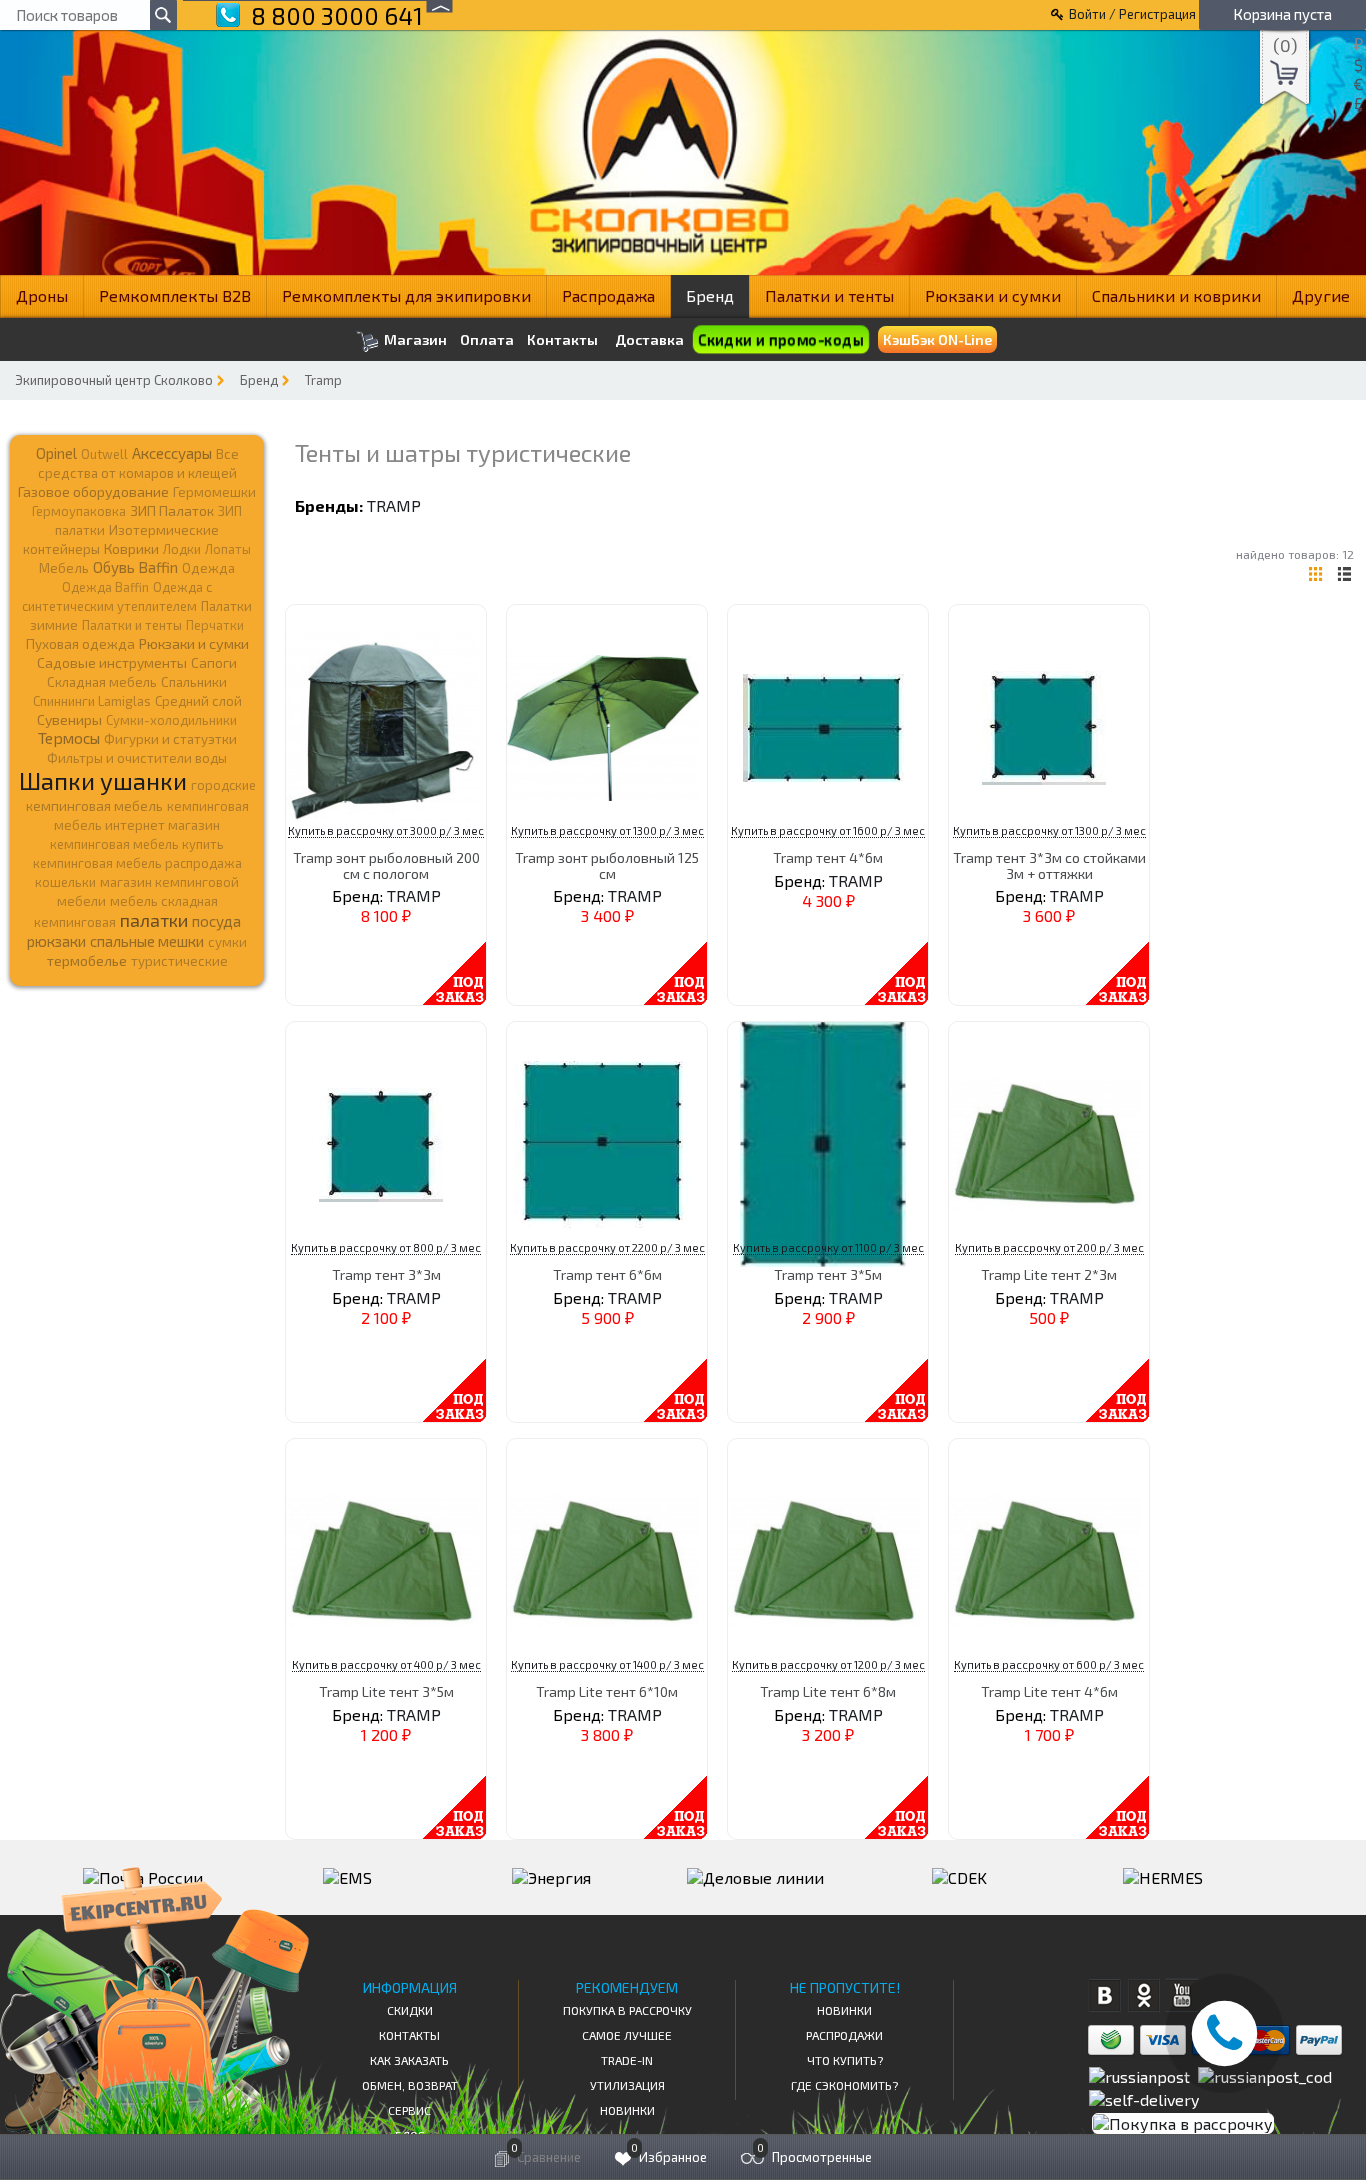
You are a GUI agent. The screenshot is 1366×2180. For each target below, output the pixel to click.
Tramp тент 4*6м (828, 857)
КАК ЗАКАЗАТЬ (409, 2060)
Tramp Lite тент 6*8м (828, 1691)
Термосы (69, 737)
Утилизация (627, 2085)
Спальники (194, 682)
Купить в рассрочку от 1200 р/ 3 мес (828, 1664)
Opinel (56, 453)
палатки (154, 920)
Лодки (182, 549)
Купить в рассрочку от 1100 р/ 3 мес (828, 1247)
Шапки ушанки (103, 780)
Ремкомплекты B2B (175, 295)
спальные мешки (147, 941)
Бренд (710, 295)
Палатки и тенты (829, 295)
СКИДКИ (410, 2010)
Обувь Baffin (135, 567)
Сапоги (214, 662)
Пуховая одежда (80, 643)
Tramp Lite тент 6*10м (607, 1691)
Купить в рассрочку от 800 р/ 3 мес (386, 1247)
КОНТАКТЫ (409, 2035)
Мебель (64, 568)
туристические (179, 961)
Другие (1321, 295)
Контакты (562, 340)
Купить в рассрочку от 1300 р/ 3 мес (607, 830)
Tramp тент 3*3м (386, 1274)
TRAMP (394, 505)
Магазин (414, 339)
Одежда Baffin (105, 587)
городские (223, 785)
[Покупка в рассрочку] (1181, 2123)
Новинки (627, 2110)
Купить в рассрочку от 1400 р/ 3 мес (607, 1664)
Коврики (131, 548)
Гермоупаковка (79, 511)
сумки (227, 942)
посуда (216, 921)
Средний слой (198, 701)
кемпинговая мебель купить (137, 844)
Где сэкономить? (844, 2085)
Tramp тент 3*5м (828, 1274)
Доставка (649, 339)
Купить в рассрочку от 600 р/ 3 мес (1049, 1664)
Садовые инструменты (112, 662)
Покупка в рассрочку (627, 2010)
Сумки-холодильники (171, 720)
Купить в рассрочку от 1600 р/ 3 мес (828, 830)
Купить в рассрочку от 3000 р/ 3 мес (386, 830)
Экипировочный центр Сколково (114, 380)
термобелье (87, 960)
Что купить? (845, 2060)
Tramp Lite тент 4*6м (1049, 1691)
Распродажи (844, 2035)
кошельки (65, 882)
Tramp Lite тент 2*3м (1049, 1274)
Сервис (409, 2110)
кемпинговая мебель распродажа (137, 863)
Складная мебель (102, 682)
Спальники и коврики (1176, 295)
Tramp (323, 380)
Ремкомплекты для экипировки (406, 295)
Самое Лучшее (627, 2035)
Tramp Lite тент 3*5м (386, 1691)
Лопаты (228, 549)
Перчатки (215, 625)
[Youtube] (1182, 1995)
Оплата (487, 340)
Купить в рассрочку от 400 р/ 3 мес (386, 1664)
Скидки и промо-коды (780, 339)
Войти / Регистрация (1132, 14)
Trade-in (627, 2060)
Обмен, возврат (410, 2085)
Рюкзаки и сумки (993, 295)
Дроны (42, 295)
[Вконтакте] (1104, 1995)
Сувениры (69, 719)
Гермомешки (214, 492)
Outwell (104, 454)
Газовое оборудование (93, 491)
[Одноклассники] (1143, 1995)
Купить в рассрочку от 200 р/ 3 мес (1049, 1247)
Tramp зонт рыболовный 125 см (607, 865)
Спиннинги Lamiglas (92, 701)
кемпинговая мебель (94, 805)
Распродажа (608, 295)
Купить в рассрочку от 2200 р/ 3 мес (607, 1247)
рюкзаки (56, 941)
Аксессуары (172, 453)
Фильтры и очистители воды (137, 758)
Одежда (208, 568)
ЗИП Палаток (172, 510)
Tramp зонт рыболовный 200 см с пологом (386, 865)
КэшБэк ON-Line (937, 339)
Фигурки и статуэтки (170, 739)
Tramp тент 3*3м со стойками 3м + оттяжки (1049, 865)
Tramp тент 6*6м (607, 1274)
